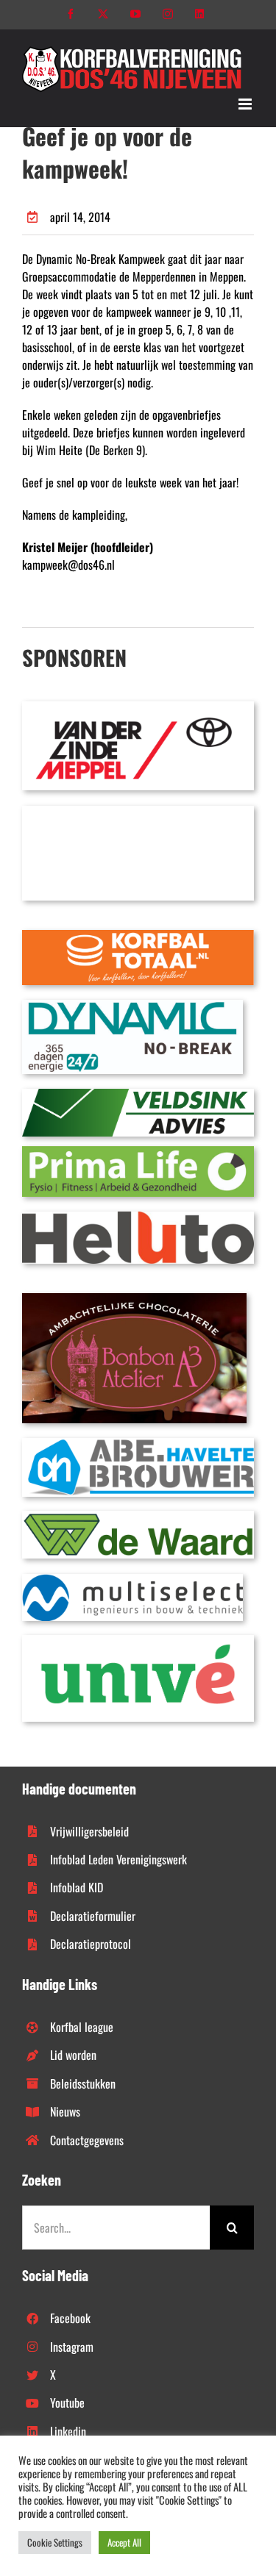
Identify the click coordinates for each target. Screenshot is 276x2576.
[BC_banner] (138, 812)
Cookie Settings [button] (55, 2542)
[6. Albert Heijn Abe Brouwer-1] (138, 1444)
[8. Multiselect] (132, 1580)
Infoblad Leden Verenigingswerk (118, 1859)
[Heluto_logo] (138, 1217)
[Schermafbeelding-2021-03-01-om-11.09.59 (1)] (138, 1517)
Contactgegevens (87, 2140)
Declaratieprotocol (91, 1944)
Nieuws (65, 2111)
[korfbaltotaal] (138, 936)
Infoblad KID (77, 1887)
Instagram (72, 2347)
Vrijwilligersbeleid (89, 1831)
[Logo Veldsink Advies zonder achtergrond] (138, 1095)
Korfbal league (82, 2027)
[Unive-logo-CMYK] (138, 1641)
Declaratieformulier (93, 1916)
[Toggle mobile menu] (246, 104)
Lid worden (73, 2055)
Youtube (67, 2403)
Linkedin (68, 2431)
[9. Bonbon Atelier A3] (134, 1299)
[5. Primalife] (138, 1152)
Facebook (70, 2318)
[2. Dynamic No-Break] (132, 1006)
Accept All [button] (124, 2542)
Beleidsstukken (83, 2083)
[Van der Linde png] (138, 707)
